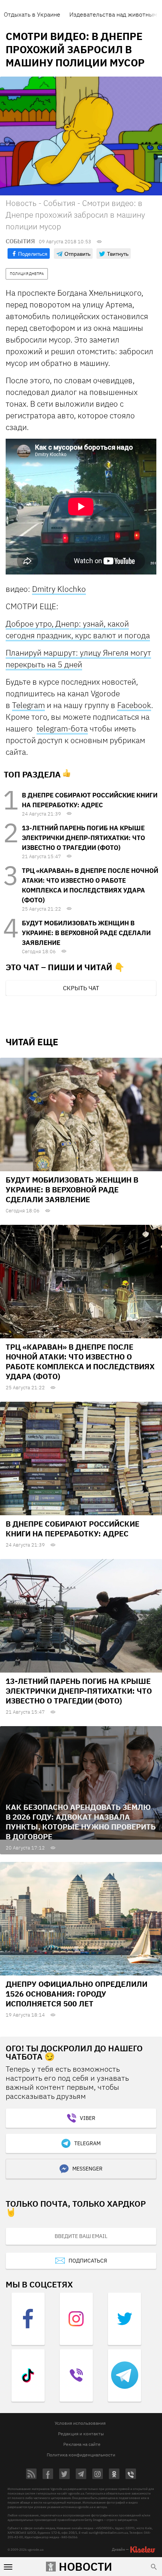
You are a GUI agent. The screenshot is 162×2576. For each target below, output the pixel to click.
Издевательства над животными (115, 14)
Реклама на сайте (82, 2444)
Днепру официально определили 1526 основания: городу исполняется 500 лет (76, 1994)
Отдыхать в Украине (32, 14)
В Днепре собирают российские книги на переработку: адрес (73, 1529)
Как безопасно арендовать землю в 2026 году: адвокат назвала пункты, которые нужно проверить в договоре (81, 1822)
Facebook (134, 705)
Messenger (87, 2169)
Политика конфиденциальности (81, 2455)
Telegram (28, 705)
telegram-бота (62, 728)
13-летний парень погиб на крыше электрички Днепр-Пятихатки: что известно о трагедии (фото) (83, 838)
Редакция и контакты (81, 2434)
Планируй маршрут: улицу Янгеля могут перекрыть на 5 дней (78, 658)
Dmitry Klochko (59, 589)
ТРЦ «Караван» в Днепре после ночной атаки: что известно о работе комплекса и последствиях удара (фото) (80, 1362)
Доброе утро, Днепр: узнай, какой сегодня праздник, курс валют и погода (78, 629)
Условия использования (80, 2423)
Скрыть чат (81, 988)
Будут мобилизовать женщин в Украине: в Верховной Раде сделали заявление (86, 933)
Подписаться (88, 2261)
